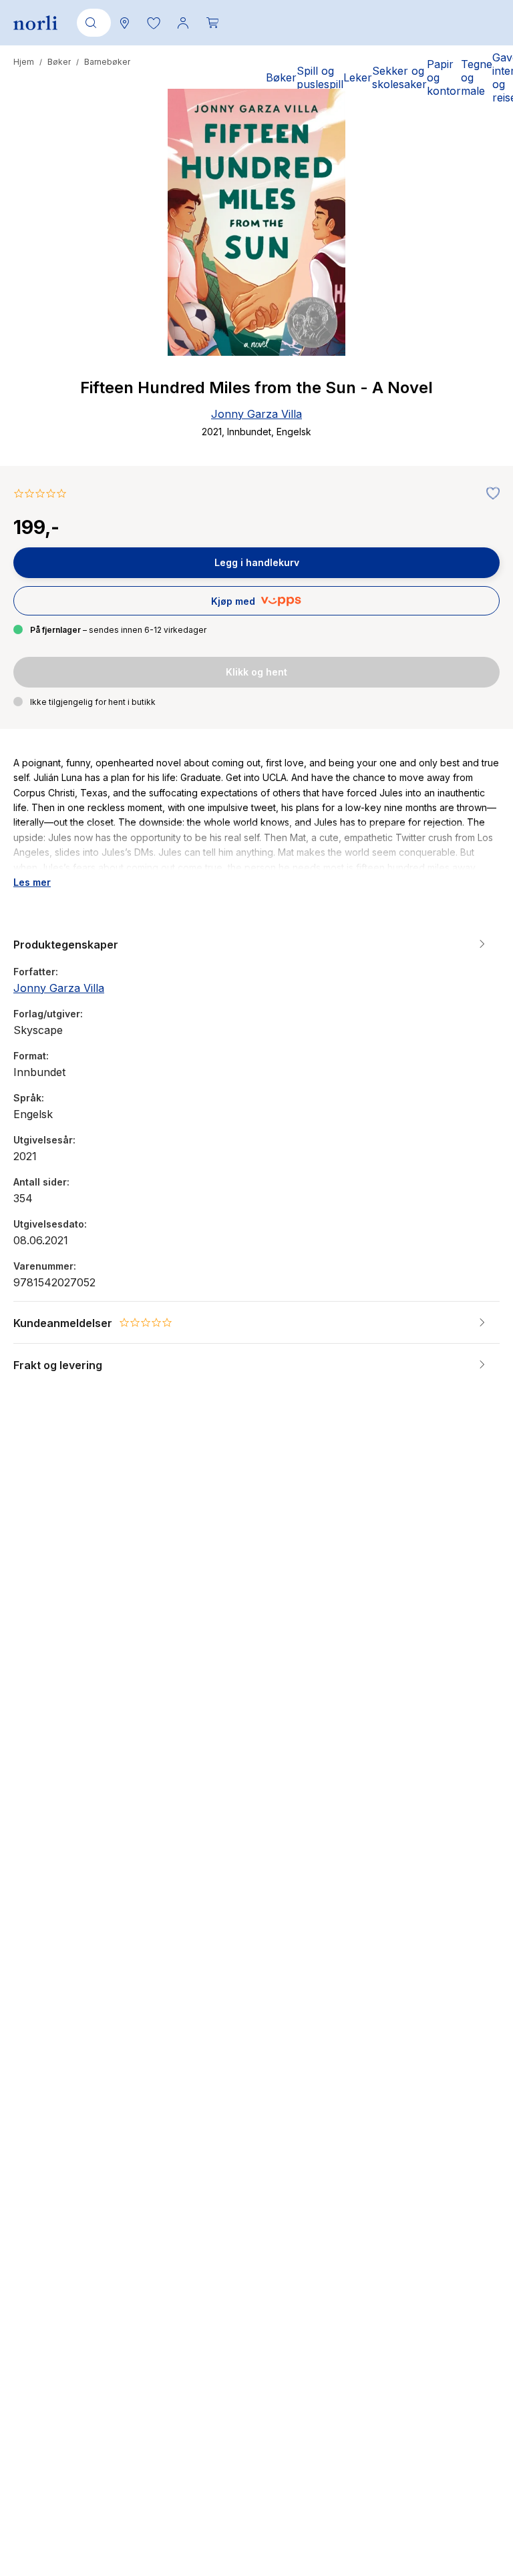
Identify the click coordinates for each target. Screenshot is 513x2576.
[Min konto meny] (183, 23)
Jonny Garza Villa (256, 414)
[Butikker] (124, 23)
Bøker (59, 62)
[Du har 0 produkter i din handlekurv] (212, 23)
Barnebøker (107, 62)
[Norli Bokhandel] (35, 23)
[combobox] (92, 23)
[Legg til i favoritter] (490, 494)
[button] (154, 23)
